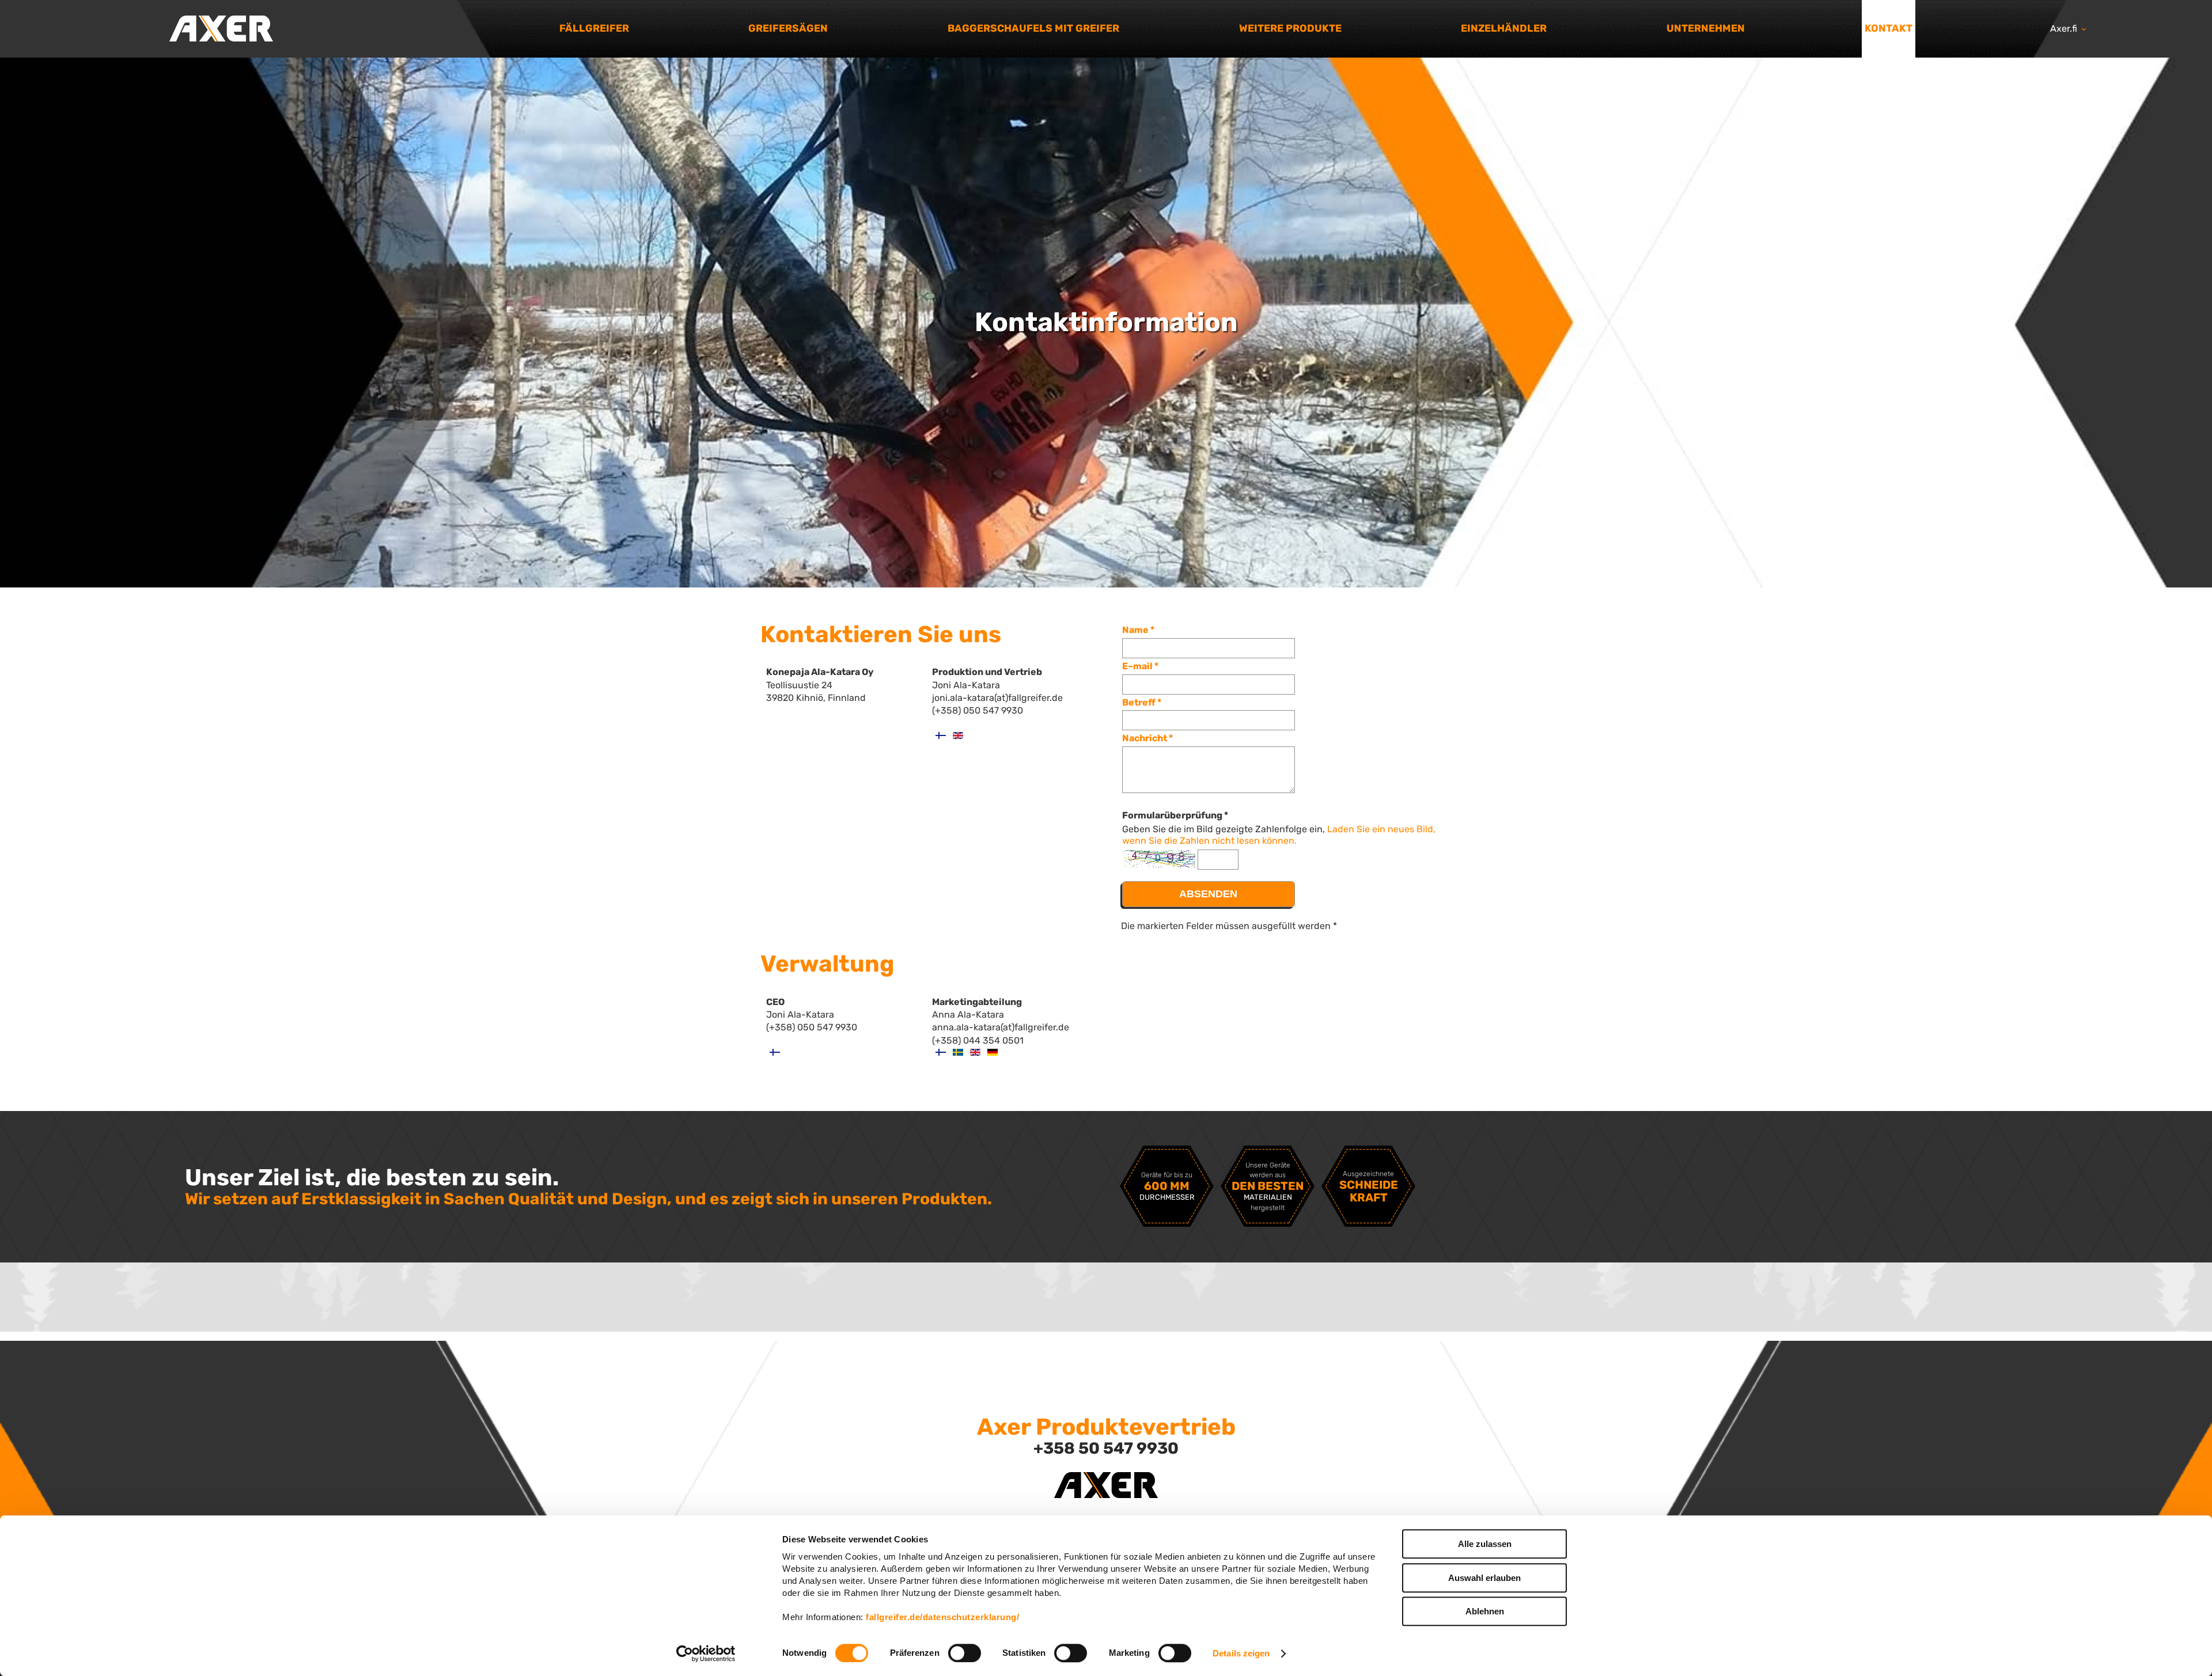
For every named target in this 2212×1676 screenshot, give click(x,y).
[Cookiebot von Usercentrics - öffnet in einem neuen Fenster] (706, 1654)
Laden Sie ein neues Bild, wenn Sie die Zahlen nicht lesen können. (1279, 835)
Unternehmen (1706, 28)
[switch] (965, 1653)
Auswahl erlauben (1484, 1578)
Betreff (1139, 702)
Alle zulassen (1485, 1544)
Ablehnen (1485, 1611)
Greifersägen (788, 28)
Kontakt (1889, 28)
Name (1135, 630)
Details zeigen (1241, 1653)
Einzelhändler (1504, 28)
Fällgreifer (594, 28)
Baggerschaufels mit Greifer (1033, 28)
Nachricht (1145, 738)
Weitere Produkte (1290, 28)
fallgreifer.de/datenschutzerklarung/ (942, 1617)
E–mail (1137, 666)
